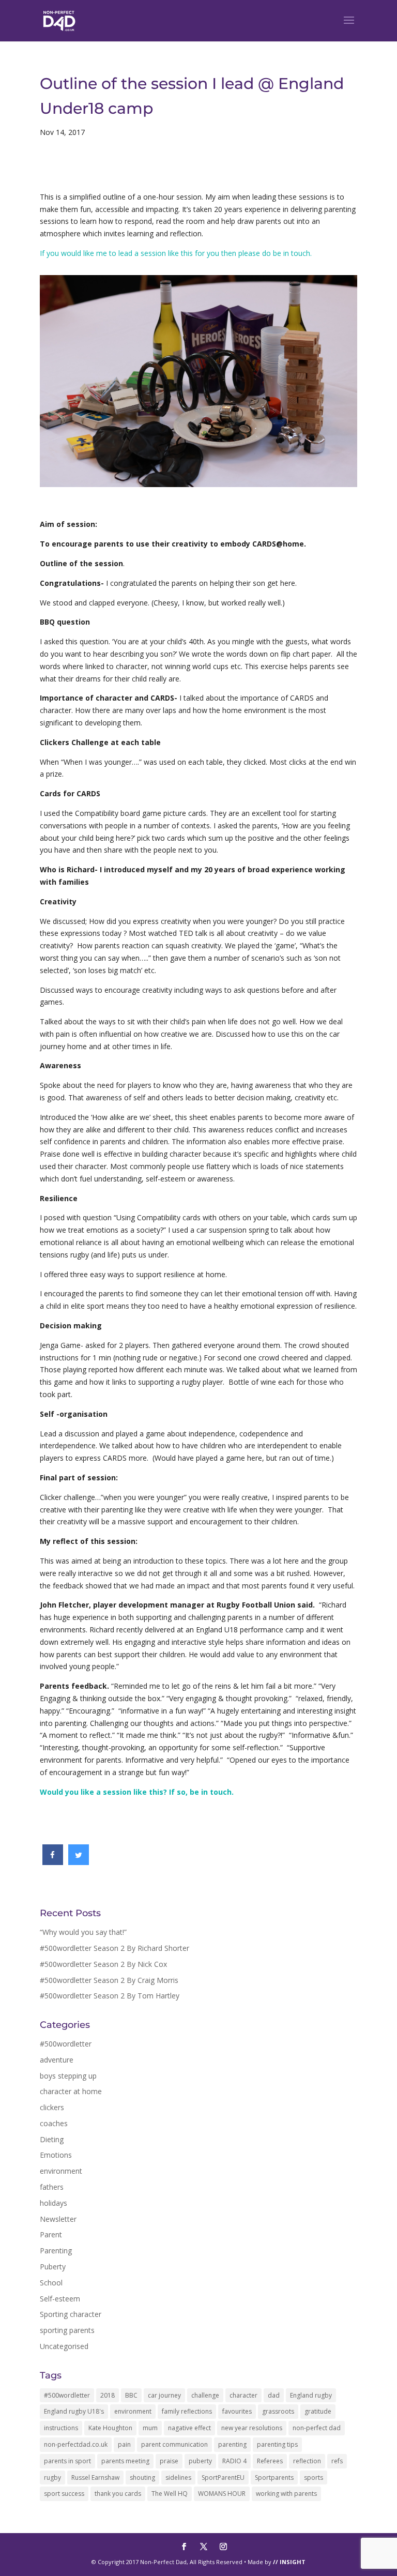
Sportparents (274, 2477)
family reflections (187, 2411)
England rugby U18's (74, 2411)
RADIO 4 (234, 2461)
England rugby (311, 2395)
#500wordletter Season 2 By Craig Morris (109, 1980)
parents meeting (125, 2461)
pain (124, 2444)
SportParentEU (223, 2477)
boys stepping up (68, 2076)
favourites (237, 2411)
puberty (200, 2461)
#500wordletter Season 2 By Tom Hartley (110, 1996)
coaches (54, 2123)
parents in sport (67, 2461)
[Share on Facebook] (53, 1862)
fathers (52, 2187)
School (51, 2283)
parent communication (174, 2444)
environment (61, 2171)
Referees (270, 2461)
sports (314, 2477)
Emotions (56, 2155)
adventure (57, 2060)
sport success (64, 2494)
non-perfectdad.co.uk (76, 2444)
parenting (232, 2444)
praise (169, 2461)
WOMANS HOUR (222, 2494)
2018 (108, 2395)
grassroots (278, 2411)
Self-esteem (60, 2299)
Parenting (56, 2251)
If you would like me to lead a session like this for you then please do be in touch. (176, 253)
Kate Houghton (110, 2428)
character (243, 2395)
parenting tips (277, 2444)
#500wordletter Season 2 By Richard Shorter (114, 1948)
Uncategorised (64, 2346)
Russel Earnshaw (95, 2477)
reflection (307, 2461)
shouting (142, 2477)
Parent (51, 2234)
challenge (205, 2395)
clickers (52, 2107)
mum (150, 2428)
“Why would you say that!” (83, 1932)
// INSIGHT (289, 2562)
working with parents (286, 2494)
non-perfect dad (317, 2428)
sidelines (178, 2477)
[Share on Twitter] (79, 1862)
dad (274, 2395)
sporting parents (67, 2330)
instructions (61, 2428)
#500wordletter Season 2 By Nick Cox (103, 1964)
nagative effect (189, 2428)
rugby (52, 2477)
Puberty (53, 2267)
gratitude (318, 2411)
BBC (131, 2395)
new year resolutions (252, 2428)
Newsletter (58, 2219)
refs (337, 2461)
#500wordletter (66, 2044)
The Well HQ (170, 2494)
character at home (71, 2091)
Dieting (52, 2139)
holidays (54, 2203)
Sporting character (71, 2314)
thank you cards (118, 2494)
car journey (164, 2395)
